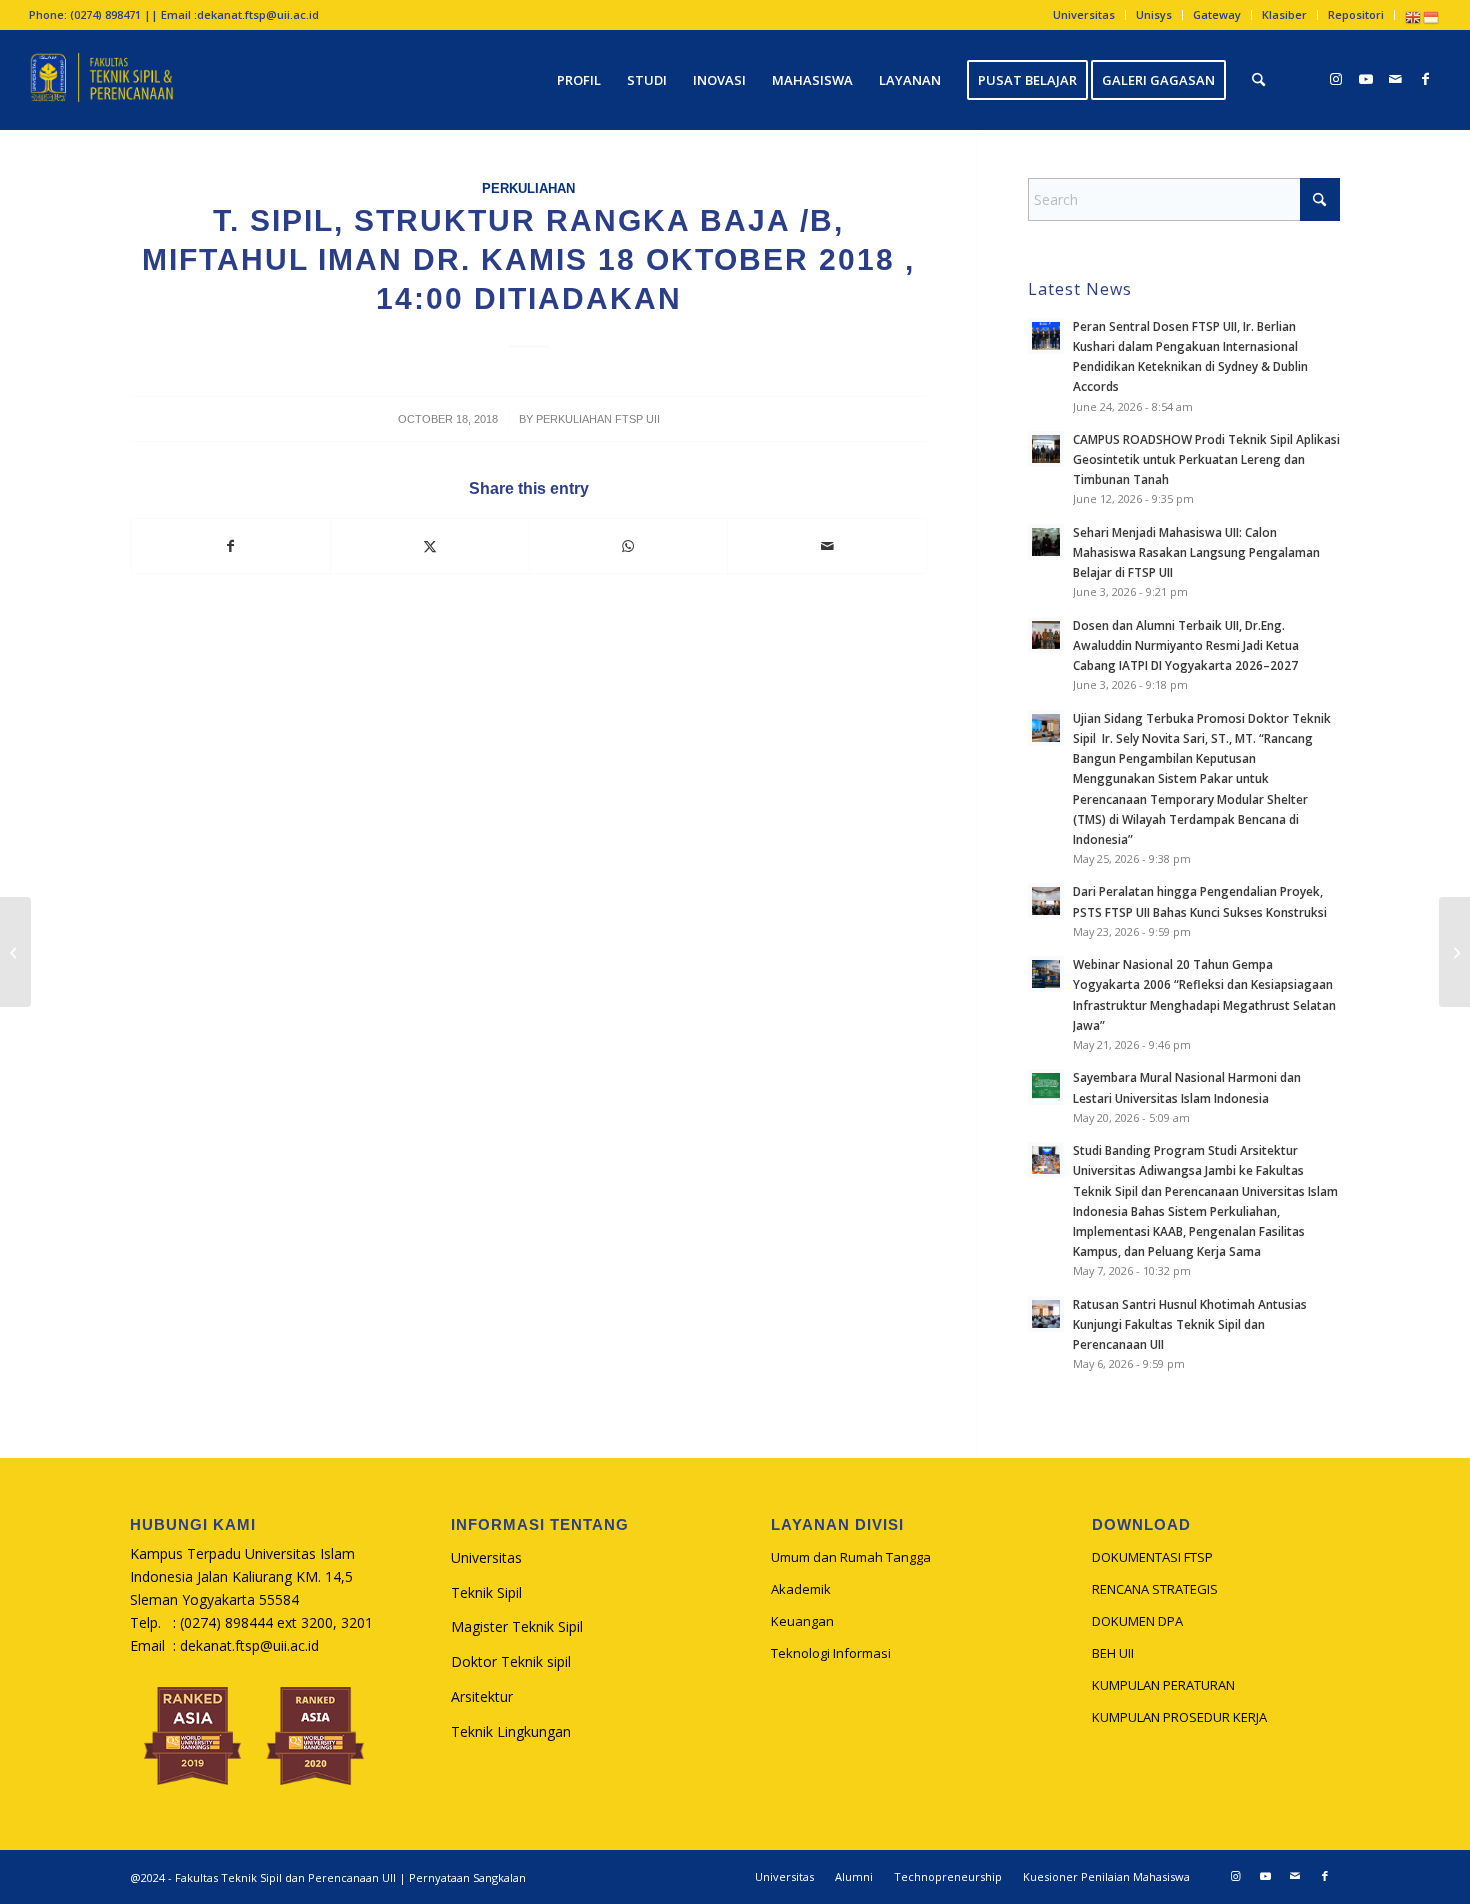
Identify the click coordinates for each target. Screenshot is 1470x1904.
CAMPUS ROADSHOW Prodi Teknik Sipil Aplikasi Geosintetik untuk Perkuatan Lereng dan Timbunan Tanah (1206, 459)
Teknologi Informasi (831, 1653)
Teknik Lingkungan (511, 1731)
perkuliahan (528, 189)
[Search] (1258, 80)
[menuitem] (1084, 15)
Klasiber (1284, 14)
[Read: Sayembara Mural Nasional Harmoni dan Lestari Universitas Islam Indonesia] (1046, 1087)
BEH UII (1113, 1653)
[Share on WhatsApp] (629, 546)
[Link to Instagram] (1336, 79)
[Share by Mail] (827, 546)
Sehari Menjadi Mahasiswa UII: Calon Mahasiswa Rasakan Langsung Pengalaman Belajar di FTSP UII (1196, 552)
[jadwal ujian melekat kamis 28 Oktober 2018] (15, 952)
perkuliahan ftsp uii (598, 419)
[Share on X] (430, 546)
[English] (1414, 16)
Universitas (1084, 14)
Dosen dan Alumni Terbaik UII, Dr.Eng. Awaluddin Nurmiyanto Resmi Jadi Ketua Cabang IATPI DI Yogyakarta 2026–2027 (1186, 645)
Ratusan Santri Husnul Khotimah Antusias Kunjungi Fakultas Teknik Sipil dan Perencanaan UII (1190, 1324)
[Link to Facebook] (1426, 79)
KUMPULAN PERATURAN (1163, 1685)
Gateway (1217, 14)
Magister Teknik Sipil (517, 1626)
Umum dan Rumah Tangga (851, 1557)
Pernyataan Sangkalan (467, 1877)
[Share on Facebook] (230, 546)
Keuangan (802, 1621)
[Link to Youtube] (1366, 79)
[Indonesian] (1432, 16)
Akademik (801, 1589)
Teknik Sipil (486, 1592)
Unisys (1154, 14)
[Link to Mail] (1396, 79)
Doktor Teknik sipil (511, 1661)
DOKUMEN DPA (1137, 1621)
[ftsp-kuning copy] (101, 80)
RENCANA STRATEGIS (1155, 1589)
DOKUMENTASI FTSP (1152, 1557)
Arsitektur (482, 1696)
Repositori (1356, 14)
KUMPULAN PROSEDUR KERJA (1179, 1717)
